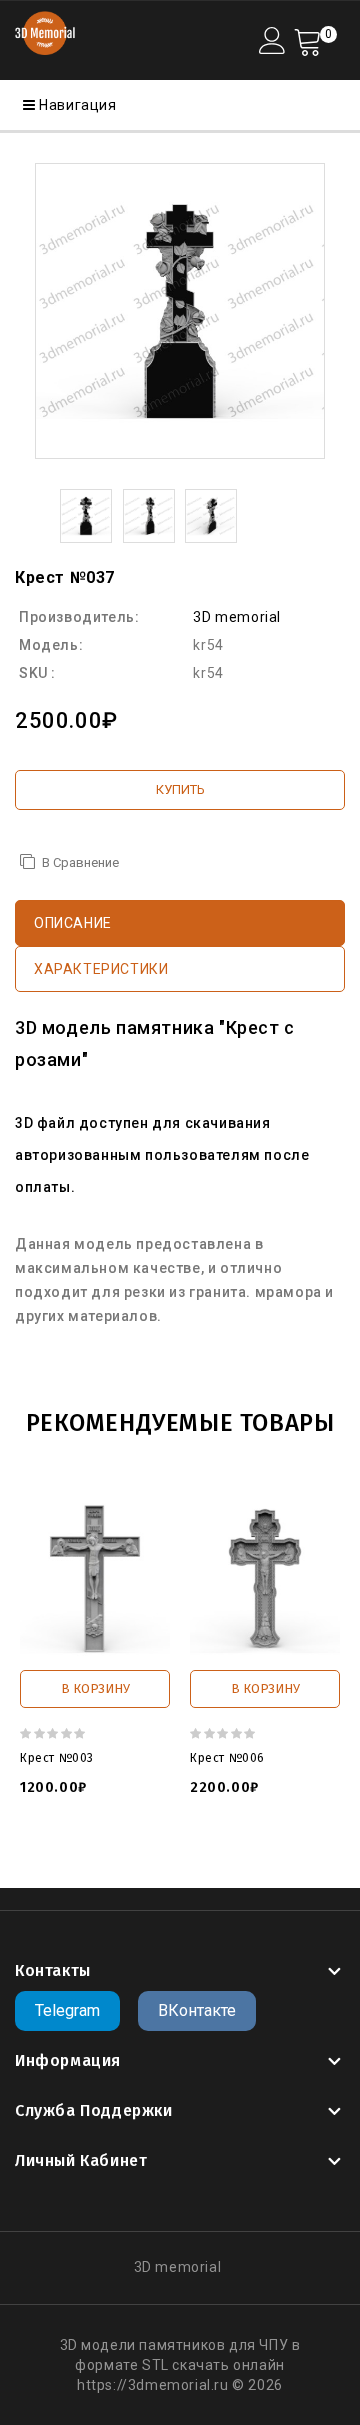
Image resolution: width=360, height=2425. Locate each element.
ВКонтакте (197, 2010)
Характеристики (101, 969)
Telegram (67, 2010)
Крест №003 (57, 1758)
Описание (73, 923)
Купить (180, 789)
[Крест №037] (180, 311)
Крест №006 (227, 1758)
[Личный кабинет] (272, 40)
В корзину (95, 1688)
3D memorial (237, 617)
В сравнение (80, 862)
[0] (307, 40)
